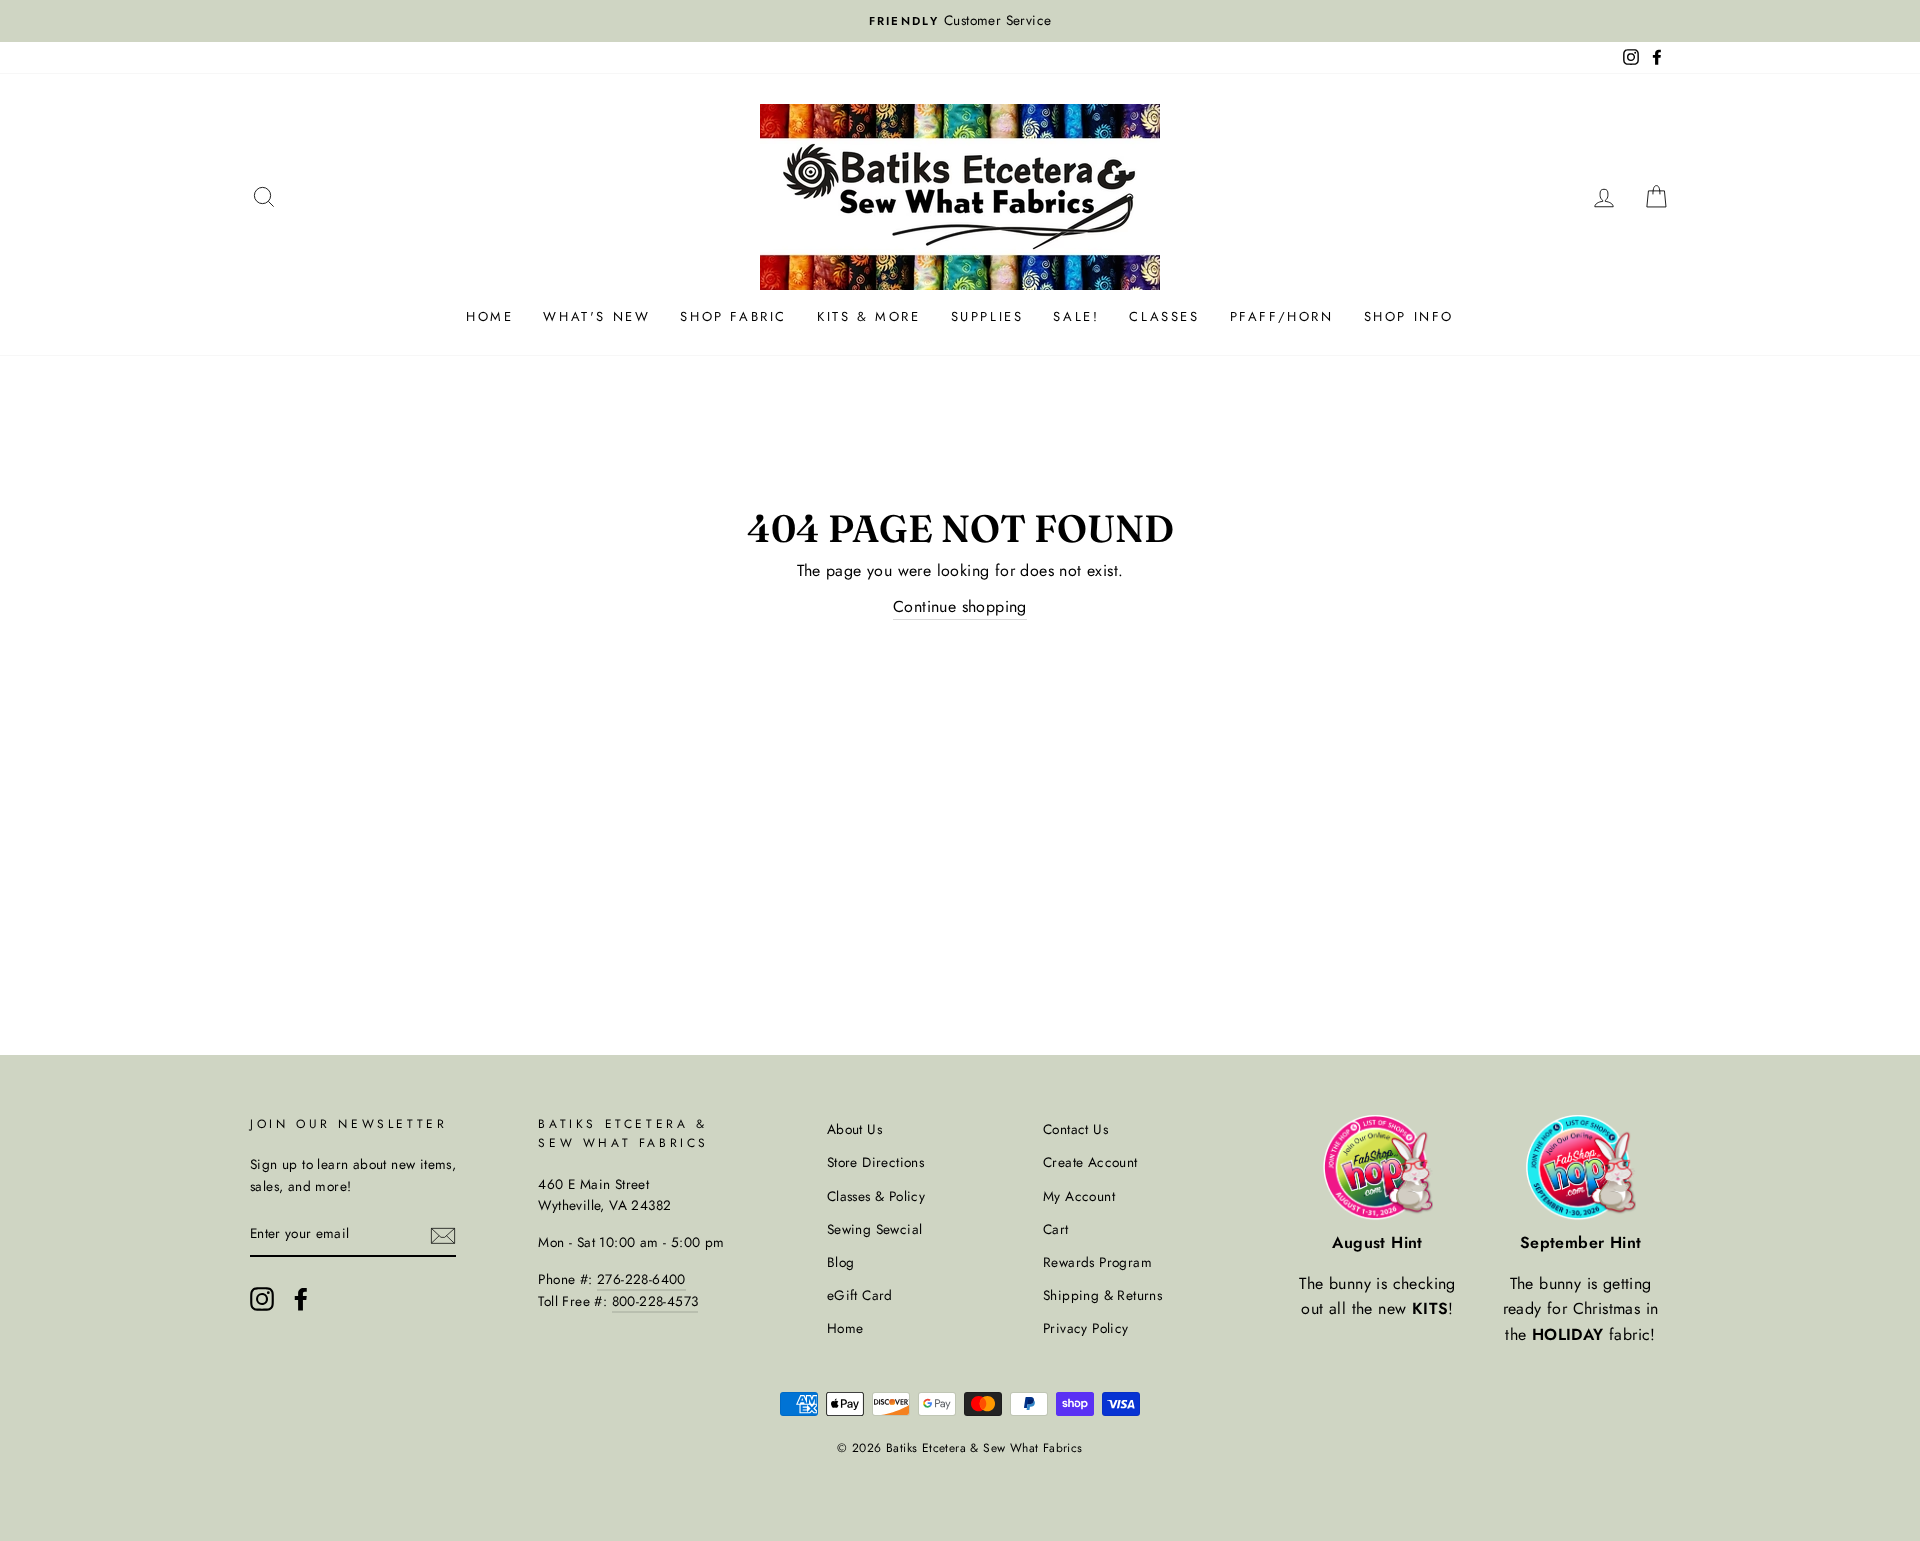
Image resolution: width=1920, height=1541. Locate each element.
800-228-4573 (655, 1301)
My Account (1079, 1196)
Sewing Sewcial (875, 1229)
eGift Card (860, 1295)
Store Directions (875, 1162)
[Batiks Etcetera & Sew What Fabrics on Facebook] (301, 1299)
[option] (960, 21)
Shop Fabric (733, 316)
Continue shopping (960, 606)
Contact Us (1075, 1129)
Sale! (1076, 316)
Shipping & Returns (1102, 1295)
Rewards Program (1097, 1262)
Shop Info (1409, 316)
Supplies (987, 316)
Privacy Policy (1086, 1328)
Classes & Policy (876, 1196)
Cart (1056, 1229)
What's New (596, 316)
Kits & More (869, 316)
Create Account (1090, 1162)
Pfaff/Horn (1282, 316)
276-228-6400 (641, 1279)
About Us (854, 1129)
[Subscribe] (443, 1235)
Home (489, 316)
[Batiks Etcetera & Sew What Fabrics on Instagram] (262, 1299)
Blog (841, 1262)
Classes (1164, 316)
